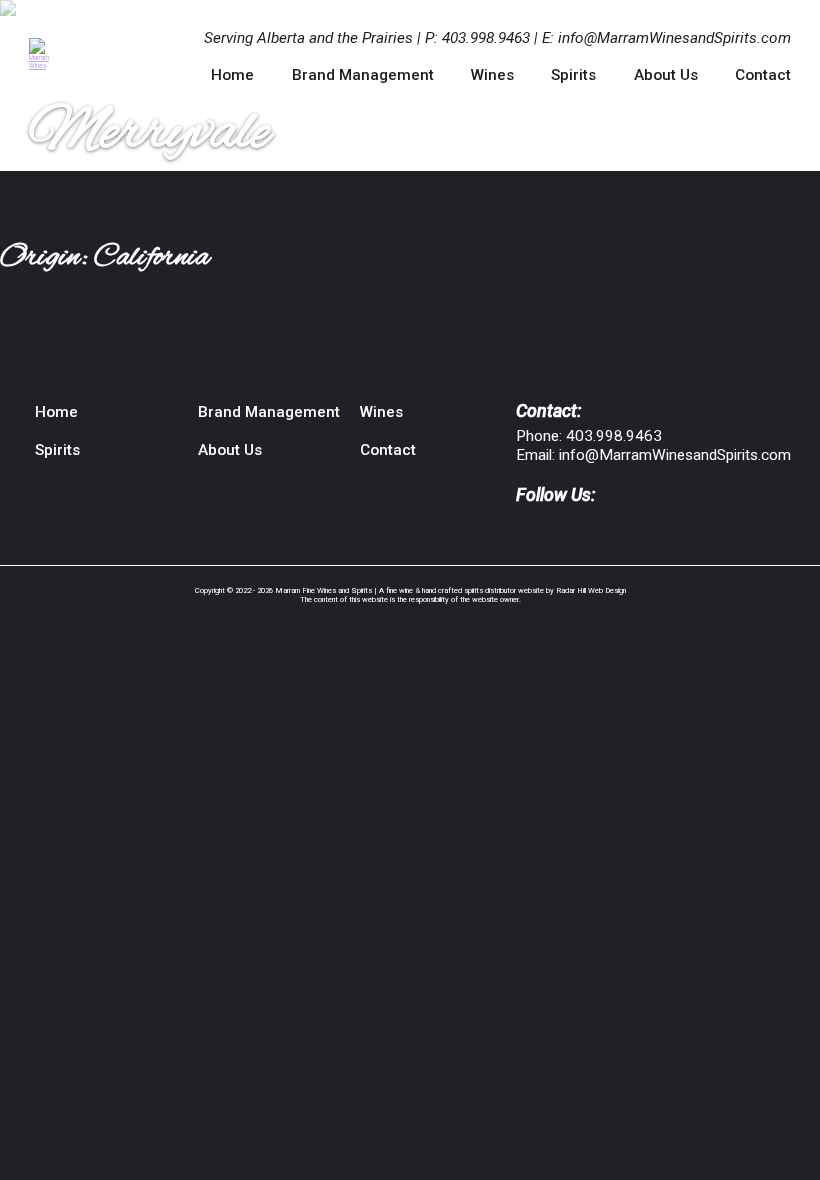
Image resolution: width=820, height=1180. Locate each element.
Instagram (557, 526)
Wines (492, 75)
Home (232, 75)
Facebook (525, 526)
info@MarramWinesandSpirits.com (674, 38)
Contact (763, 75)
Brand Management (363, 75)
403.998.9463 (486, 38)
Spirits (573, 75)
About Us (666, 75)
